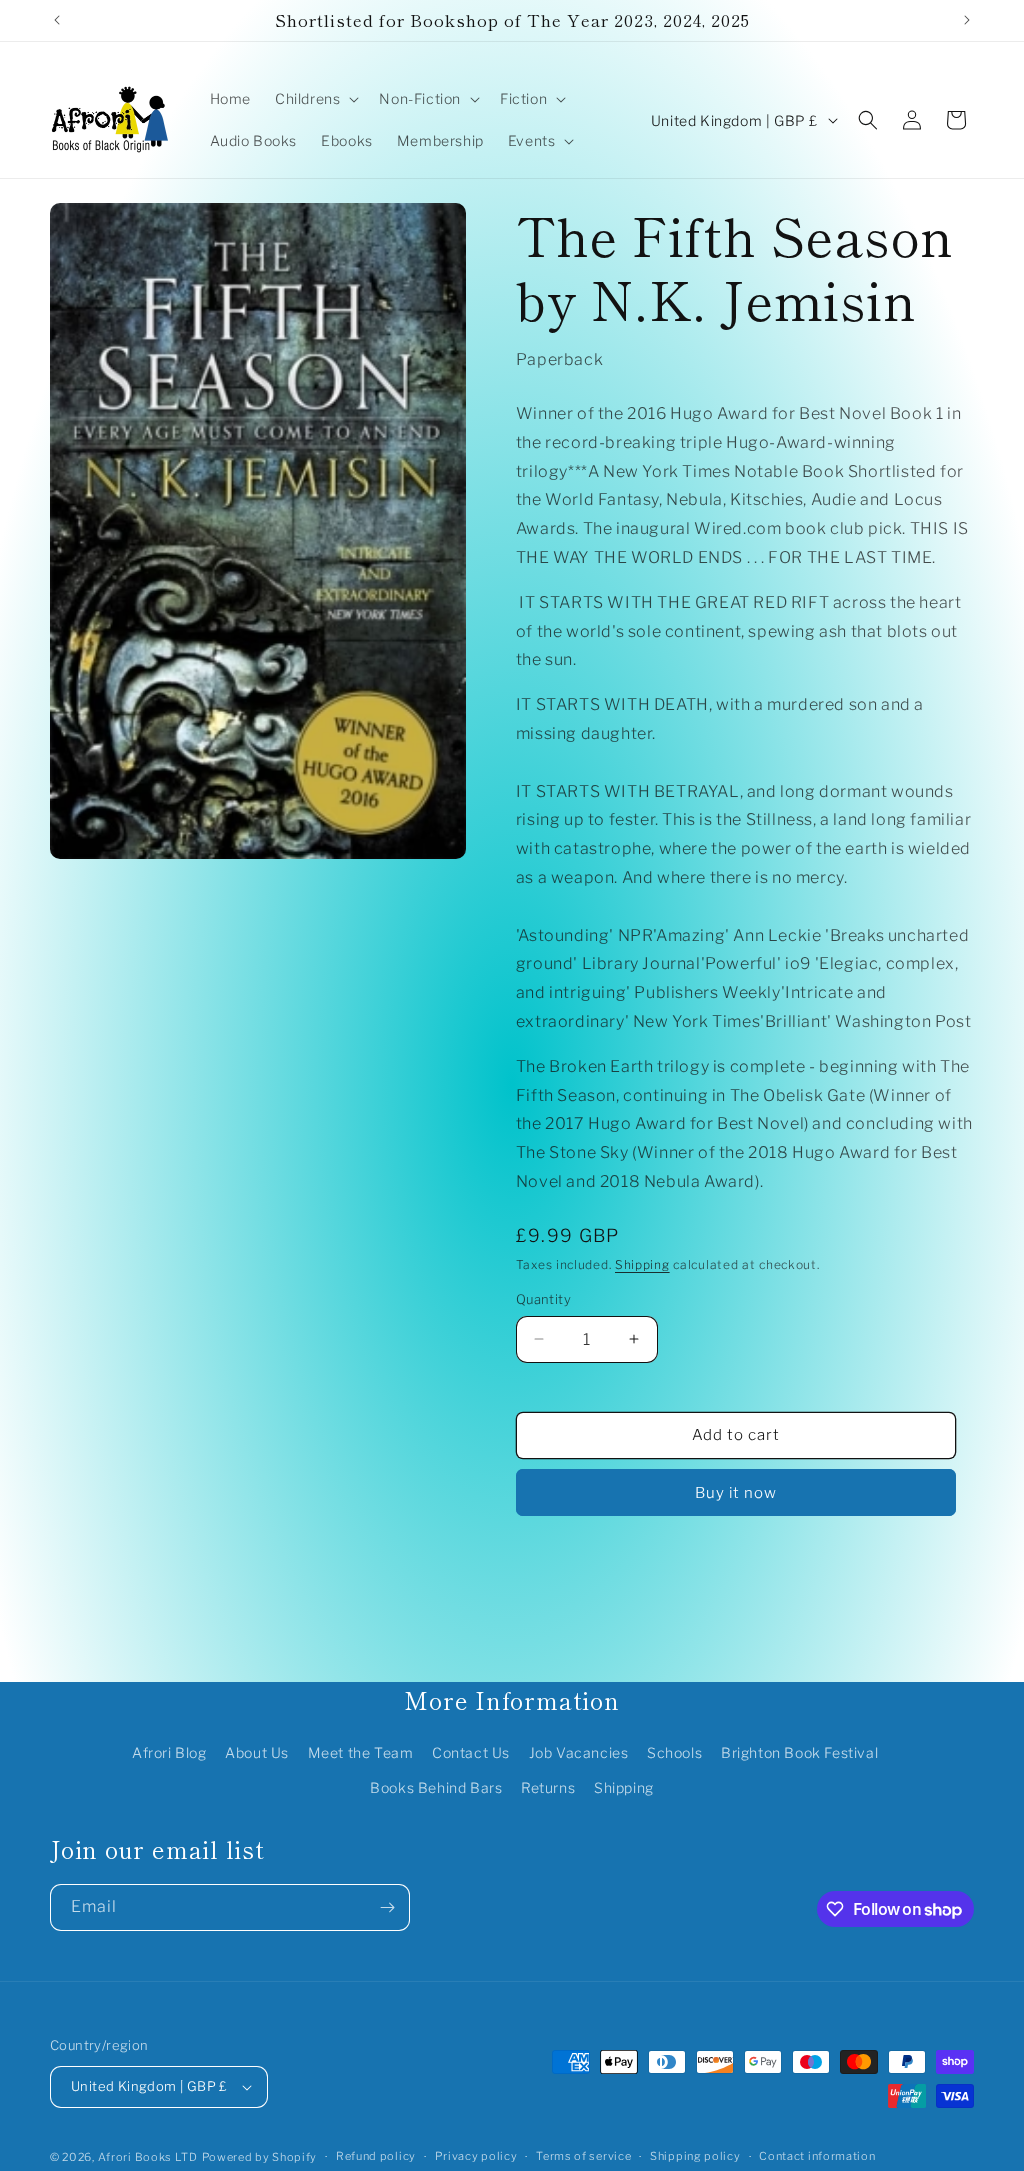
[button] (315, 99)
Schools (674, 1752)
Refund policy (376, 2156)
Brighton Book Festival (799, 1752)
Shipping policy (695, 2156)
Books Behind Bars (436, 1787)
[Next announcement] (967, 20)
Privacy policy (476, 2156)
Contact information (817, 2156)
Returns (548, 1787)
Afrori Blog (169, 1752)
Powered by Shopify (260, 2157)
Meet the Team (361, 1752)
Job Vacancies (579, 1752)
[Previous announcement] (57, 20)
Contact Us (471, 1752)
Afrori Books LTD (148, 2157)
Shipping (642, 1264)
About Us (257, 1752)
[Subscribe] (387, 1907)
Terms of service (583, 2156)
